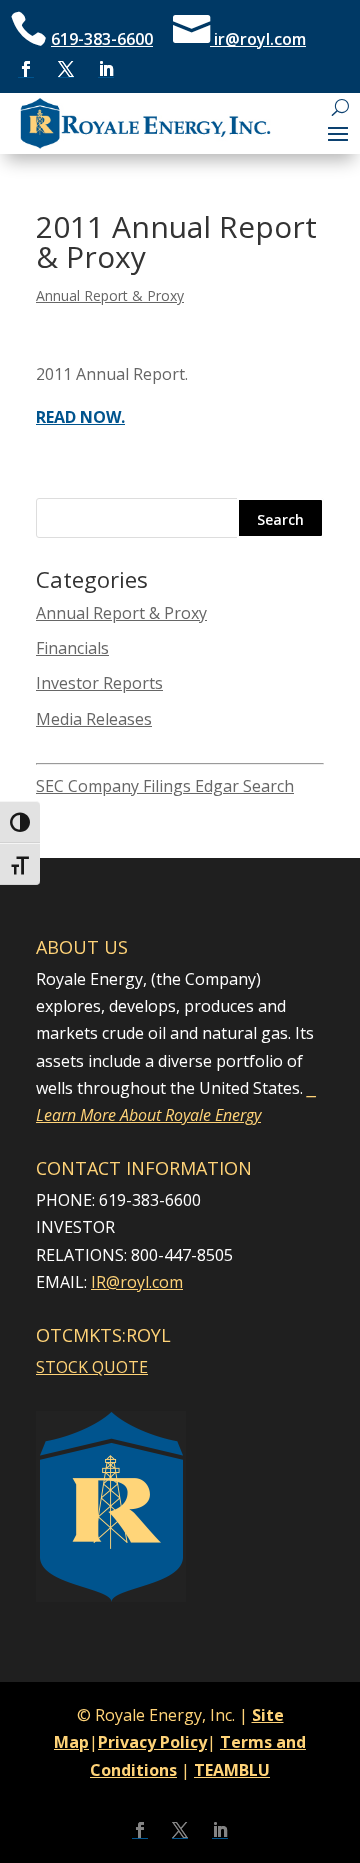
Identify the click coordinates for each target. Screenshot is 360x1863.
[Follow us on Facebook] (26, 69)
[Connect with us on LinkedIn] (106, 69)
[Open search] (340, 107)
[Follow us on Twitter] (66, 69)
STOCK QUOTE (92, 1367)
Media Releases (94, 719)
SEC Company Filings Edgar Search (165, 786)
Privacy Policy (152, 1742)
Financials (72, 648)
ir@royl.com (258, 39)
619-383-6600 (102, 39)
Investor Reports (99, 683)
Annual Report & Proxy (110, 295)
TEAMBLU (232, 1770)
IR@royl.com (137, 1282)
